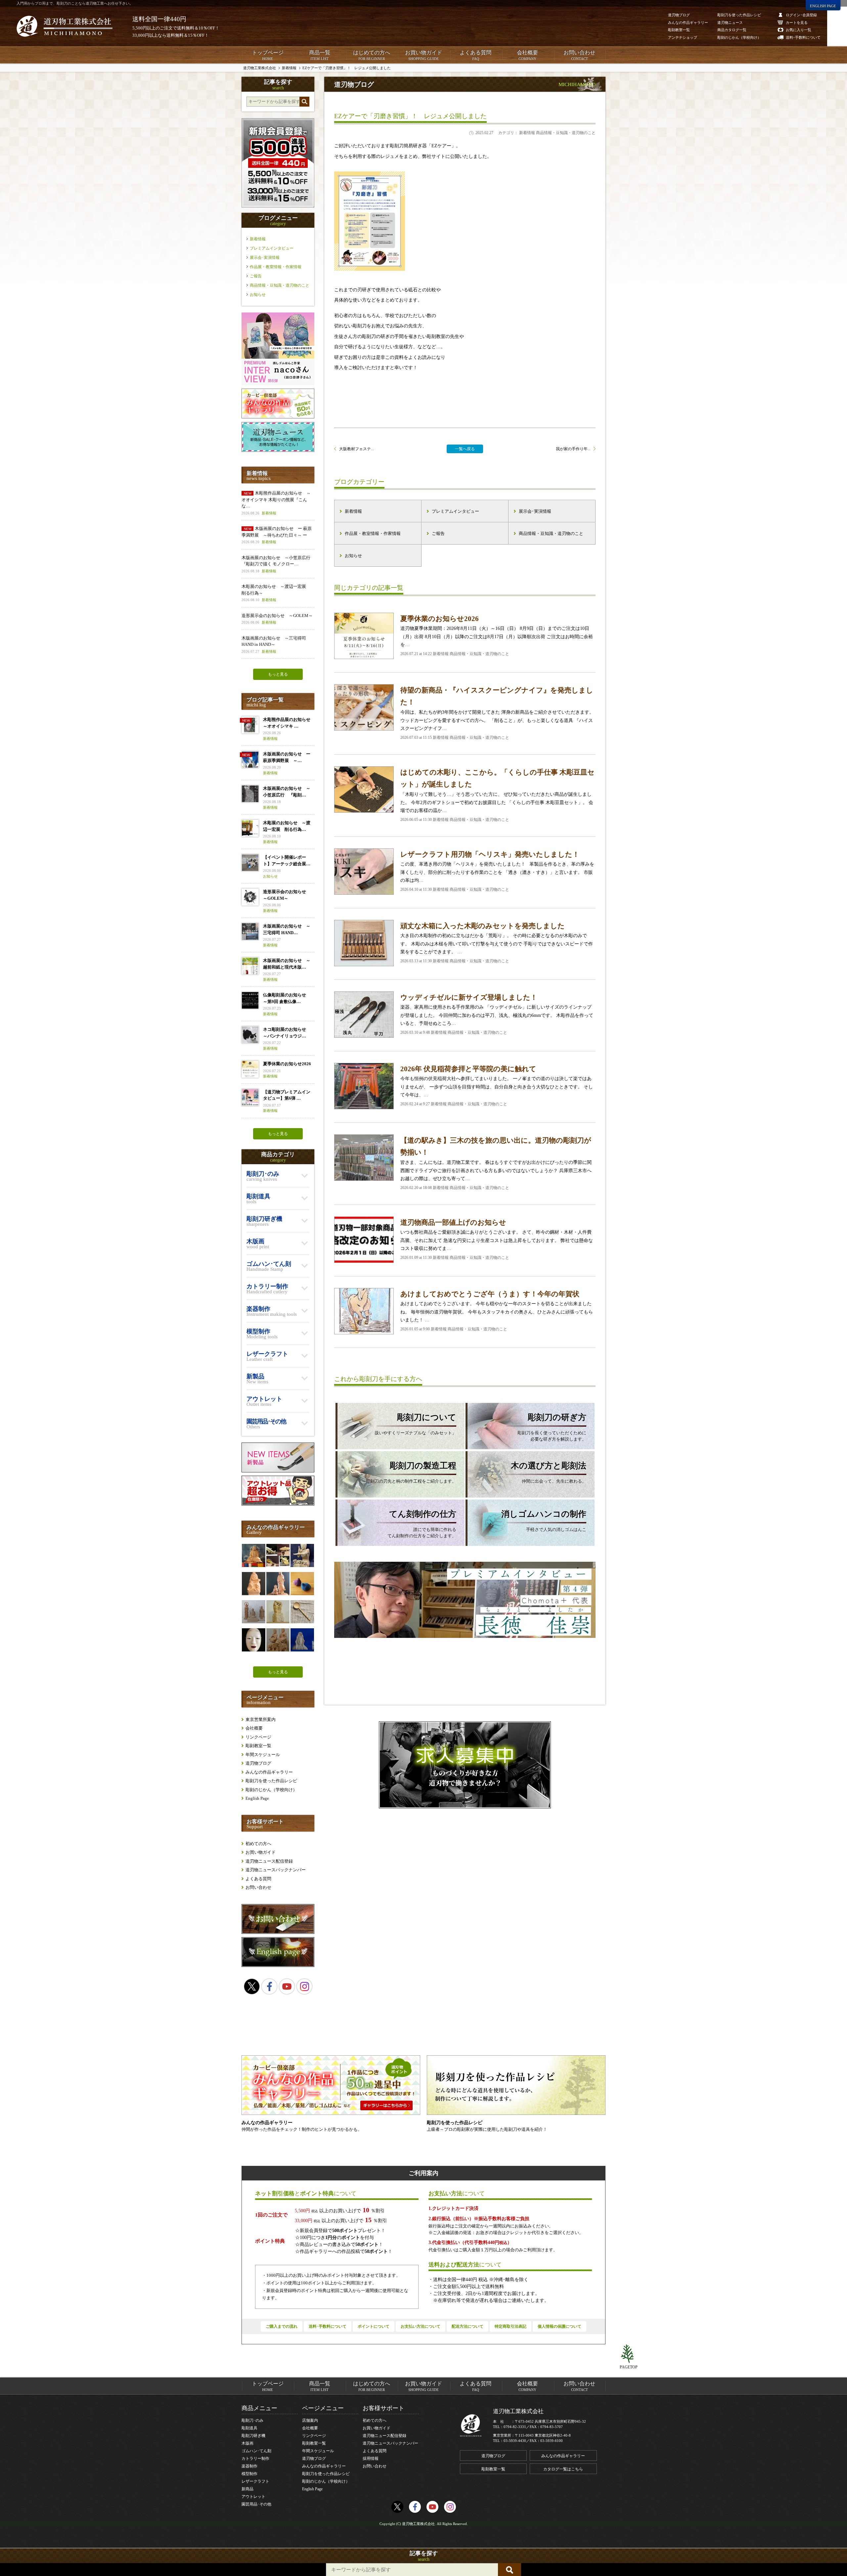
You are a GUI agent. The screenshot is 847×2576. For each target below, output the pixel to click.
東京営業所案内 (261, 1719)
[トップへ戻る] (629, 2354)
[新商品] (278, 1471)
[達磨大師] (253, 1555)
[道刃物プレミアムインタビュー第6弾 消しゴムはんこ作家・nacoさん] (278, 384)
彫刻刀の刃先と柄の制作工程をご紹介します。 (411, 1472)
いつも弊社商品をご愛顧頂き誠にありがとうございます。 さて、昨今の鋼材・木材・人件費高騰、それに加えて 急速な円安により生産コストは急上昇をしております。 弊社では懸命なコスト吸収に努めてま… (497, 1239)
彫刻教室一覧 (258, 1746)
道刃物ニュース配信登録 (269, 1861)
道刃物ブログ (258, 1763)
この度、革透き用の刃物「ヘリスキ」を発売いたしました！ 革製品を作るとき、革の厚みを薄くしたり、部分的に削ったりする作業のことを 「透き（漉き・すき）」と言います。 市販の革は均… (497, 871)
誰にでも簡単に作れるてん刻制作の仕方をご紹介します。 (422, 1524)
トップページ (268, 55)
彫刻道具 (249, 2428)
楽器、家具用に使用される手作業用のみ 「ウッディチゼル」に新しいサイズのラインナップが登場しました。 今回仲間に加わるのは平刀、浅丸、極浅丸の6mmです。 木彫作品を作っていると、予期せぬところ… (497, 1014)
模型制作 (249, 2474)
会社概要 (527, 55)
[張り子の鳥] (302, 1584)
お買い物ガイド (423, 55)
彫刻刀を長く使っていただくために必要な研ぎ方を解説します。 (552, 1427)
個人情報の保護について (559, 2326)
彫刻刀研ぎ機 (253, 2436)
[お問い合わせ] (278, 1932)
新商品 (247, 2489)
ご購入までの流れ (282, 2326)
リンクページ (258, 1737)
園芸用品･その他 (256, 2504)
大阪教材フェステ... (357, 449)
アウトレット (253, 2497)
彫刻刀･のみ (252, 2420)
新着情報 (353, 511)
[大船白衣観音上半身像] (302, 1640)
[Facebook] (269, 1986)
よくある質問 (475, 55)
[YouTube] (287, 1986)
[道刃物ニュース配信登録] (278, 450)
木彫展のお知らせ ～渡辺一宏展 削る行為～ (276, 593)
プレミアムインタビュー (455, 511)
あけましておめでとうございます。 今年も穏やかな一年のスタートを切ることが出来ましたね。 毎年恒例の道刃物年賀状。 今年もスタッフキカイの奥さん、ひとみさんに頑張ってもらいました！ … (497, 1311)
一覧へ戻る (465, 449)
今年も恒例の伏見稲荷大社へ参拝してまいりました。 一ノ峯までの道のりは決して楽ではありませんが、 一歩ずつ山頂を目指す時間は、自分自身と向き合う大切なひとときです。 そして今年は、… (497, 1086)
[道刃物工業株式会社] (65, 26)
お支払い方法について (421, 2326)
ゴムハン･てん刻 (256, 2451)
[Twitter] (252, 1986)
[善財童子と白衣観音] (278, 1584)
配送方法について (468, 2326)
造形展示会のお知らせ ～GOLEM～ (277, 619)
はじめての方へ (372, 55)
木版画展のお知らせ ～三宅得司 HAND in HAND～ (274, 644)
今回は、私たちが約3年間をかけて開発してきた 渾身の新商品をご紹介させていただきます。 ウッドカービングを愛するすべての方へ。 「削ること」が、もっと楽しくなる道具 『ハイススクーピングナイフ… (497, 713)
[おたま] (302, 1612)
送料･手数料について (328, 2326)
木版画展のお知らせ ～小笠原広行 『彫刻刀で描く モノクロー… (278, 564)
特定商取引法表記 (511, 2326)
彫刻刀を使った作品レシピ (271, 1781)
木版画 (247, 2443)
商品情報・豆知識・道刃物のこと (551, 533)
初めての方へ (258, 1844)
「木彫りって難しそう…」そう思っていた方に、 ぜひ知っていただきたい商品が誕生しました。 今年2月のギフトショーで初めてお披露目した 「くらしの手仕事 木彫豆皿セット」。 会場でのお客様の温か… (497, 795)
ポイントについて (374, 2326)
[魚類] (278, 1555)
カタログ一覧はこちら (563, 2469)
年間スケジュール (263, 1755)
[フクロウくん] (278, 1612)
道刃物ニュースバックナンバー (276, 1870)
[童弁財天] (253, 1584)
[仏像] (253, 1612)
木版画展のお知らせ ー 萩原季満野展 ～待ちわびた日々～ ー (277, 535)
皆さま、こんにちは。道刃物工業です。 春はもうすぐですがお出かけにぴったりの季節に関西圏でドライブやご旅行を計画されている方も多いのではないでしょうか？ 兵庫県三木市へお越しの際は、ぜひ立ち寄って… (496, 1163)
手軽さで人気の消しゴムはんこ (544, 1521)
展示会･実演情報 (535, 511)
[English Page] (278, 1965)
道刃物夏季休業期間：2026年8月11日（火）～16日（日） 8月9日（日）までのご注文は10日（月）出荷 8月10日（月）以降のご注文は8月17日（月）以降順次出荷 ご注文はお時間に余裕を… (497, 635)
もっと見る (278, 674)
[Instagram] (304, 1986)
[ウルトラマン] (302, 1555)
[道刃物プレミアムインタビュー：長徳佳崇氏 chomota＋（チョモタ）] (465, 1603)
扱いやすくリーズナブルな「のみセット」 (415, 1424)
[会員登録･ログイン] (278, 206)
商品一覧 (320, 55)
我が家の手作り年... (573, 449)
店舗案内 (310, 2420)
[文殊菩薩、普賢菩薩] (278, 1640)
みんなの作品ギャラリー (269, 1772)
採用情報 (371, 2458)
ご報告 (438, 533)
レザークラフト (255, 2481)
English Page (257, 1798)
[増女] (253, 1640)
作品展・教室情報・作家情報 (373, 533)
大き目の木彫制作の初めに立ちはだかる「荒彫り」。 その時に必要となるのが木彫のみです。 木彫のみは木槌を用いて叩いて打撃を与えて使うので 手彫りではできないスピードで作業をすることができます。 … (497, 943)
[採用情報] (465, 1765)
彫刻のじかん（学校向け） (271, 1790)
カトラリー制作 (255, 2458)
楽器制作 (249, 2466)
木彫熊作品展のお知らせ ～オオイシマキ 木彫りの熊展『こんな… (276, 503)
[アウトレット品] (278, 1504)
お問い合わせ (579, 55)
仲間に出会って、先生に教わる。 (549, 1472)
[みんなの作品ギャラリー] (278, 417)
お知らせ (353, 556)
